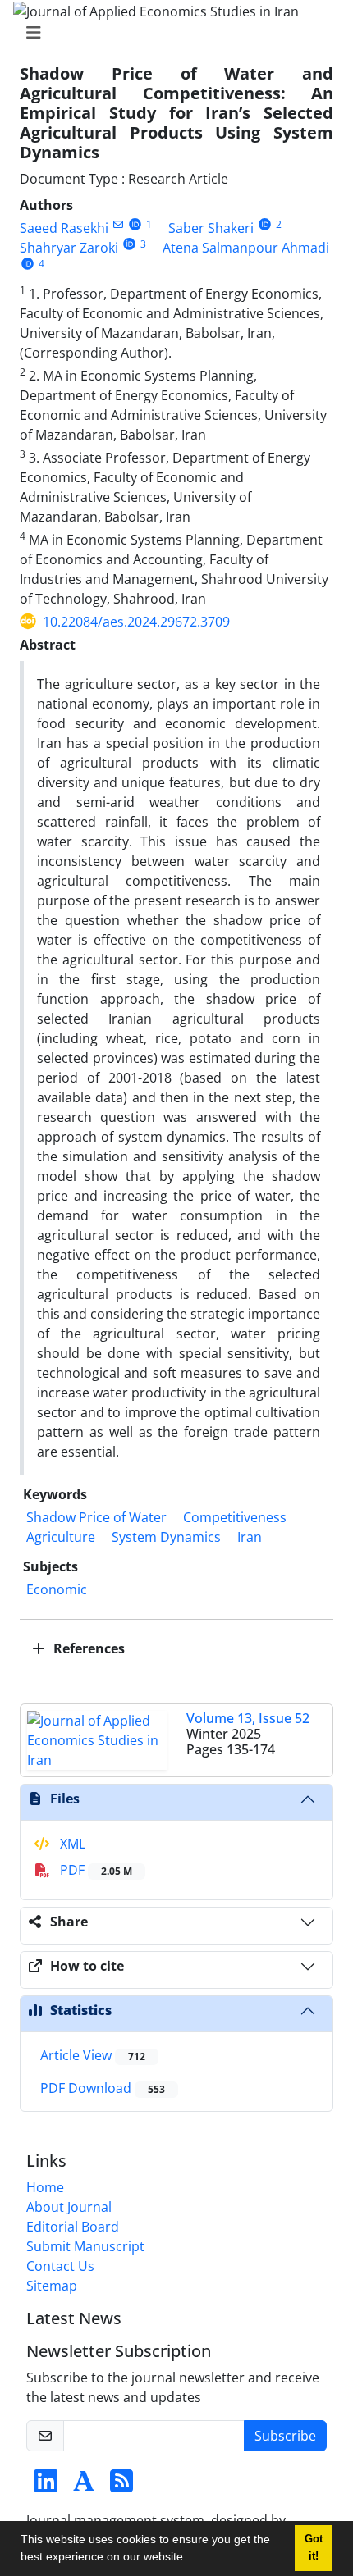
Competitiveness (235, 1517)
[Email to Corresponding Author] (118, 224)
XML (71, 1844)
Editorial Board (73, 2227)
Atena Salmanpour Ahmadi (246, 248)
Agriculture (61, 1537)
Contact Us (60, 2266)
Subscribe (285, 2436)
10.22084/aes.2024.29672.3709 (136, 622)
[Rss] (121, 2486)
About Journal (69, 2207)
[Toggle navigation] (172, 33)
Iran (250, 1537)
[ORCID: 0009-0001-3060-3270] (265, 224)
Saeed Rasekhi (64, 228)
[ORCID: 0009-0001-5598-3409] (28, 264)
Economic (57, 1589)
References (87, 1648)
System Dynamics (166, 1537)
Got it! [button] (314, 2548)
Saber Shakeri (211, 228)
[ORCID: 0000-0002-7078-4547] (129, 244)
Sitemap (52, 2286)
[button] (192, 2559)
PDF (94, 1870)
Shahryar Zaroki (69, 248)
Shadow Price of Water (96, 1517)
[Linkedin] (46, 2486)
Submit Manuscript (85, 2246)
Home (45, 2187)
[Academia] (84, 2486)
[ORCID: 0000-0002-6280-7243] (135, 224)
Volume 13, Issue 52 (248, 1718)
